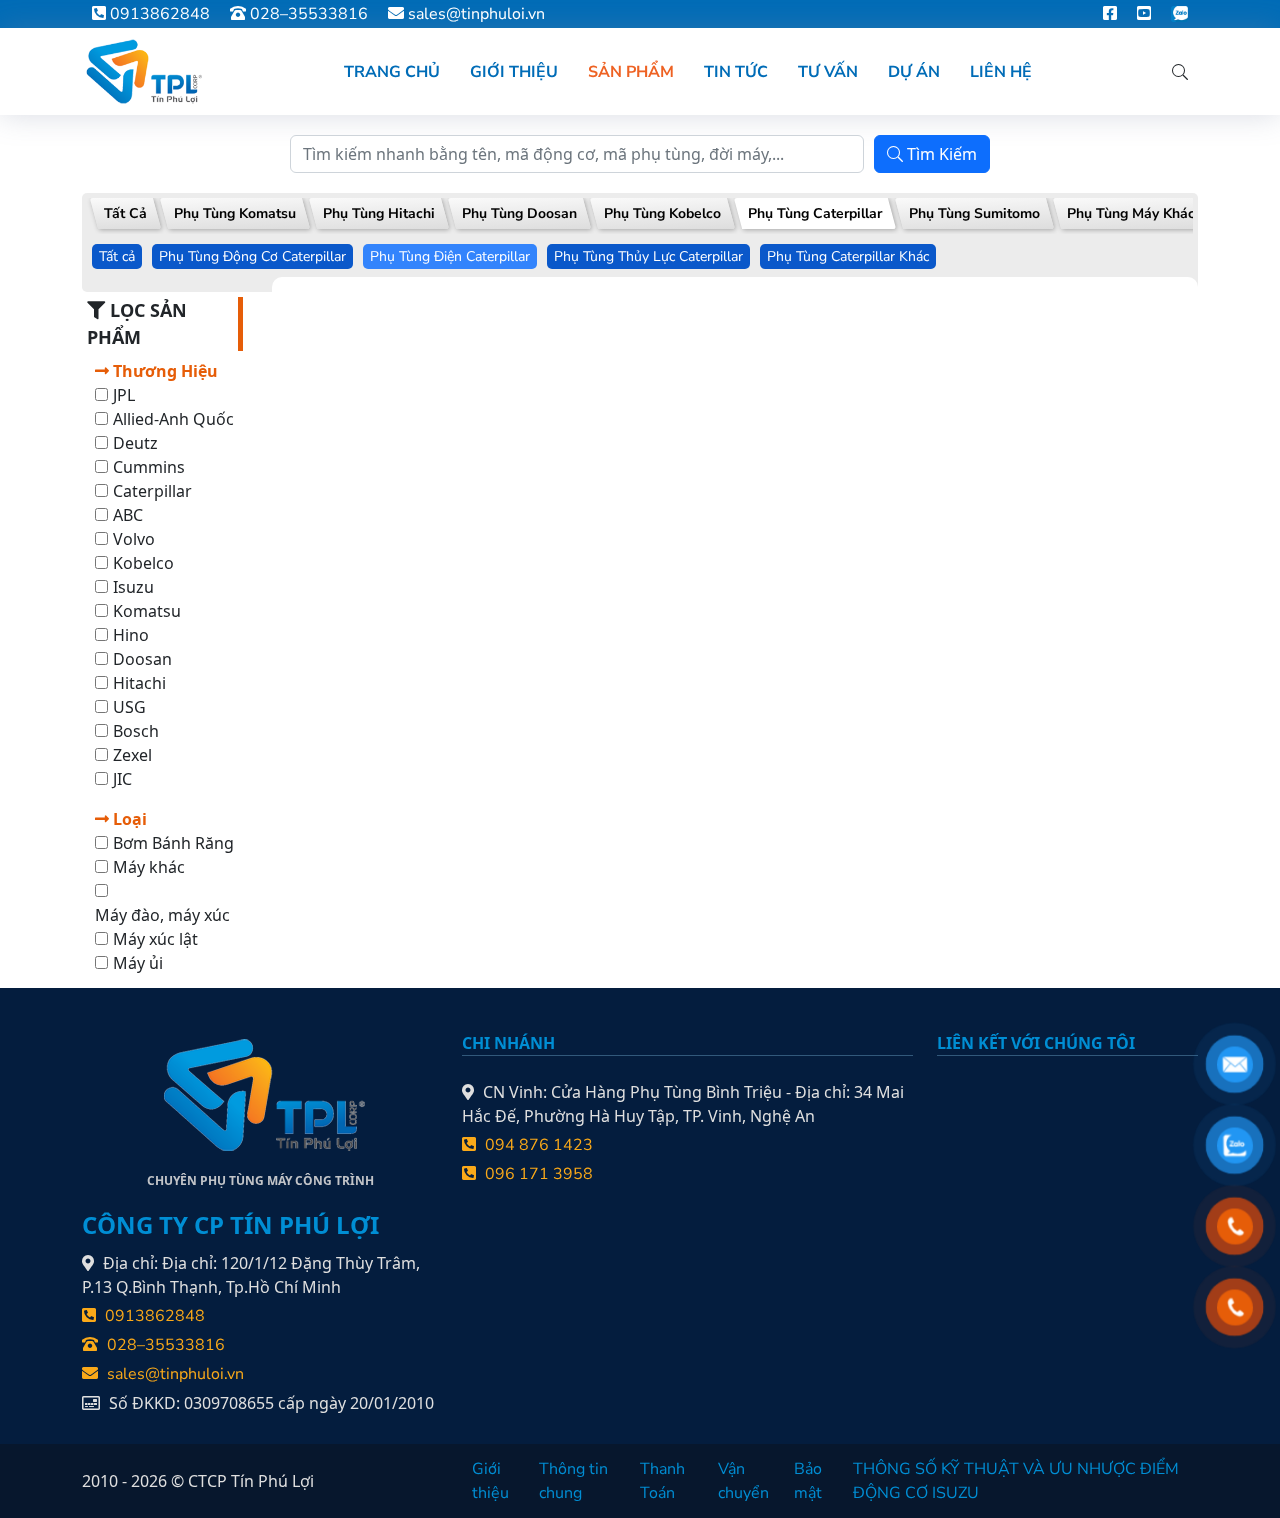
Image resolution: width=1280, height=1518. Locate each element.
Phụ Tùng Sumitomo (974, 213)
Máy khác (149, 867)
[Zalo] (1179, 14)
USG (129, 707)
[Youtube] (1144, 14)
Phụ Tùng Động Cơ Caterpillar (252, 256)
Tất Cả (125, 213)
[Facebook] (1110, 14)
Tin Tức (736, 72)
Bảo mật (808, 1481)
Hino (131, 635)
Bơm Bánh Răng (173, 843)
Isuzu (133, 587)
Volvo (134, 539)
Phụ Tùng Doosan (519, 213)
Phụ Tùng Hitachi (379, 213)
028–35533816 (307, 14)
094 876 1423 (537, 1145)
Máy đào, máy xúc (162, 915)
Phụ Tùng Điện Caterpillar (450, 256)
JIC (122, 779)
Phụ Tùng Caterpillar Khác (848, 256)
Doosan (142, 659)
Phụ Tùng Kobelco (662, 213)
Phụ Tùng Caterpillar (815, 213)
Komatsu (147, 611)
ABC (128, 515)
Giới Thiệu (514, 72)
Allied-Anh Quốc (173, 419)
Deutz (135, 443)
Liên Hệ (1001, 72)
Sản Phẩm (631, 72)
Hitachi (139, 683)
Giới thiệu (490, 1481)
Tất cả (117, 256)
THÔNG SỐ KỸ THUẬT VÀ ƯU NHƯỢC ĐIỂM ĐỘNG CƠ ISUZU (1016, 1481)
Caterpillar (152, 491)
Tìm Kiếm (940, 154)
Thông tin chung (573, 1481)
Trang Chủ (392, 72)
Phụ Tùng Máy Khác (1131, 213)
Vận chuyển (743, 1481)
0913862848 (158, 14)
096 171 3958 (537, 1174)
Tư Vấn (828, 72)
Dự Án (914, 72)
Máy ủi (138, 963)
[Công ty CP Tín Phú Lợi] (142, 71)
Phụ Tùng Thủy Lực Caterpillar (648, 256)
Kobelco (143, 563)
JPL (124, 395)
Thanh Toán (662, 1481)
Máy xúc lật (155, 939)
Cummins (149, 467)
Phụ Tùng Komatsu (235, 213)
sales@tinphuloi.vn (476, 14)
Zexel (132, 755)
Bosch (136, 731)
